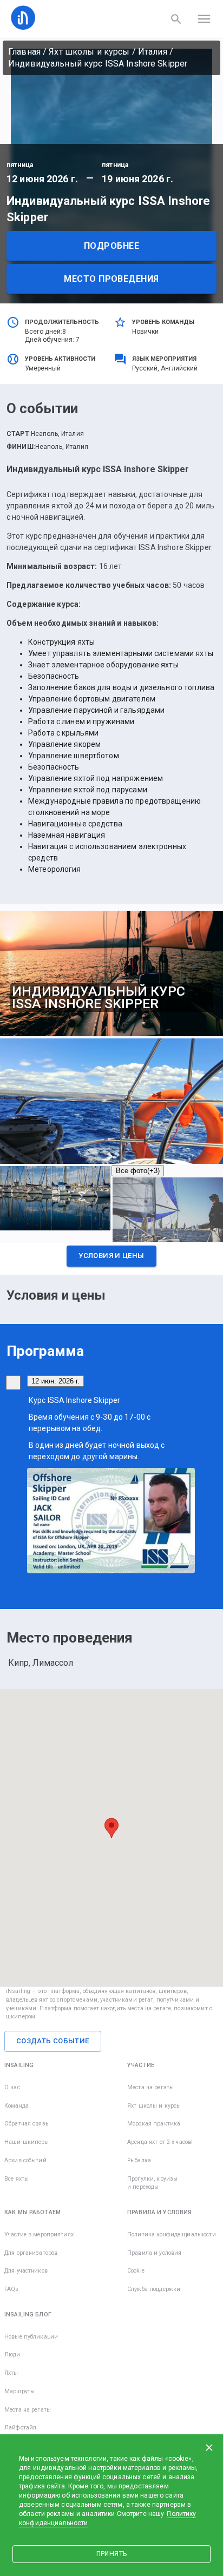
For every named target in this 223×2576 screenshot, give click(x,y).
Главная (24, 52)
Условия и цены (111, 1256)
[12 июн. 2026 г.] (13, 1383)
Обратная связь (26, 2124)
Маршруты (19, 2391)
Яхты (11, 2373)
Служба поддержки (154, 2289)
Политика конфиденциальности (172, 2234)
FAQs (12, 2289)
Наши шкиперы (27, 2142)
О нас (12, 2087)
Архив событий (25, 2160)
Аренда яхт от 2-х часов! (160, 2142)
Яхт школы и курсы (89, 52)
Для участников (26, 2271)
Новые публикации (31, 2337)
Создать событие (53, 2041)
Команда (17, 2106)
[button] (111, 1259)
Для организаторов (31, 2253)
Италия (153, 52)
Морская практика (154, 2124)
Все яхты (17, 2179)
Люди (12, 2355)
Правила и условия (154, 2253)
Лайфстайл (20, 2428)
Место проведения (111, 279)
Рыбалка (139, 2160)
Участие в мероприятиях (39, 2234)
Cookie (136, 2271)
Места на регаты (150, 2087)
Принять (111, 2554)
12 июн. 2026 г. (55, 1381)
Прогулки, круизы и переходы (152, 2183)
